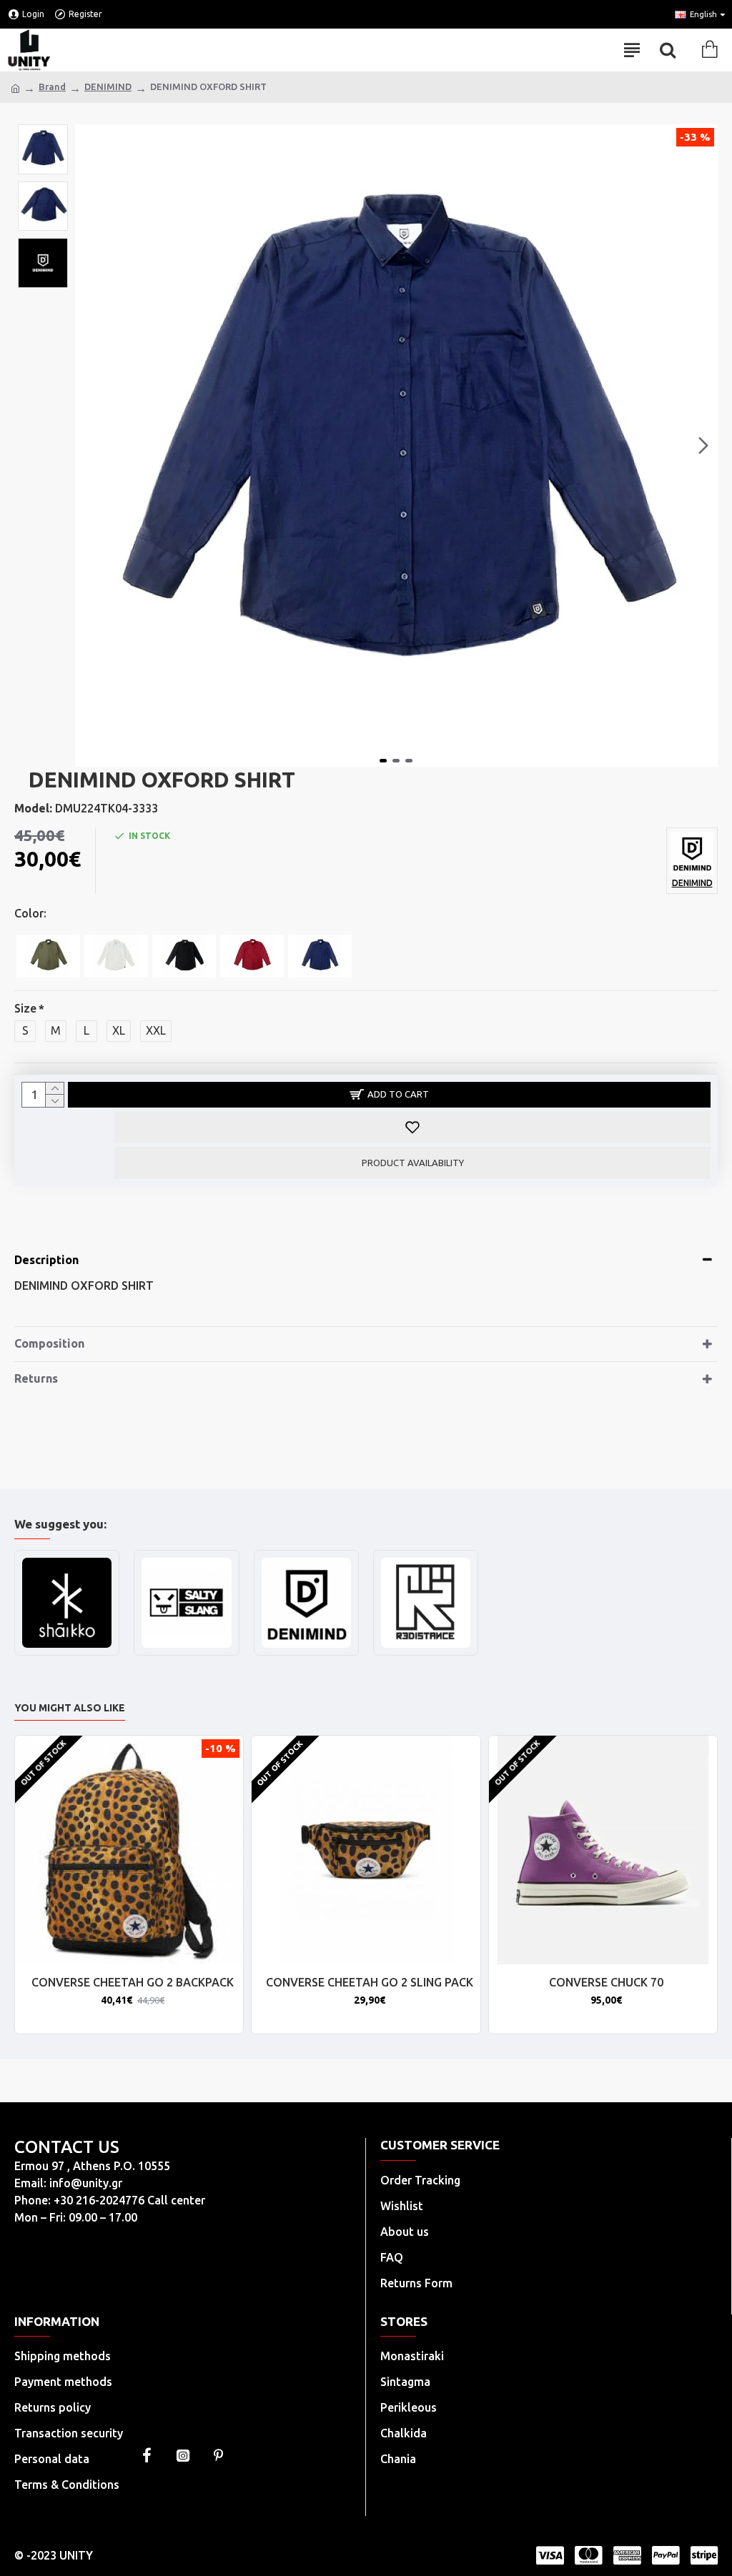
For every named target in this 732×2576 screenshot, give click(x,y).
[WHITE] (116, 956)
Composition (49, 1343)
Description (46, 1260)
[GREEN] (48, 956)
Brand (52, 86)
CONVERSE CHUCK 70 (606, 1982)
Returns (36, 1378)
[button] (89, 446)
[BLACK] (184, 956)
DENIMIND (108, 86)
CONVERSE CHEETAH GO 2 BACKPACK (133, 1982)
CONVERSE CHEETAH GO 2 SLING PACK (370, 1982)
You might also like (70, 1708)
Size (25, 1008)
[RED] (252, 956)
